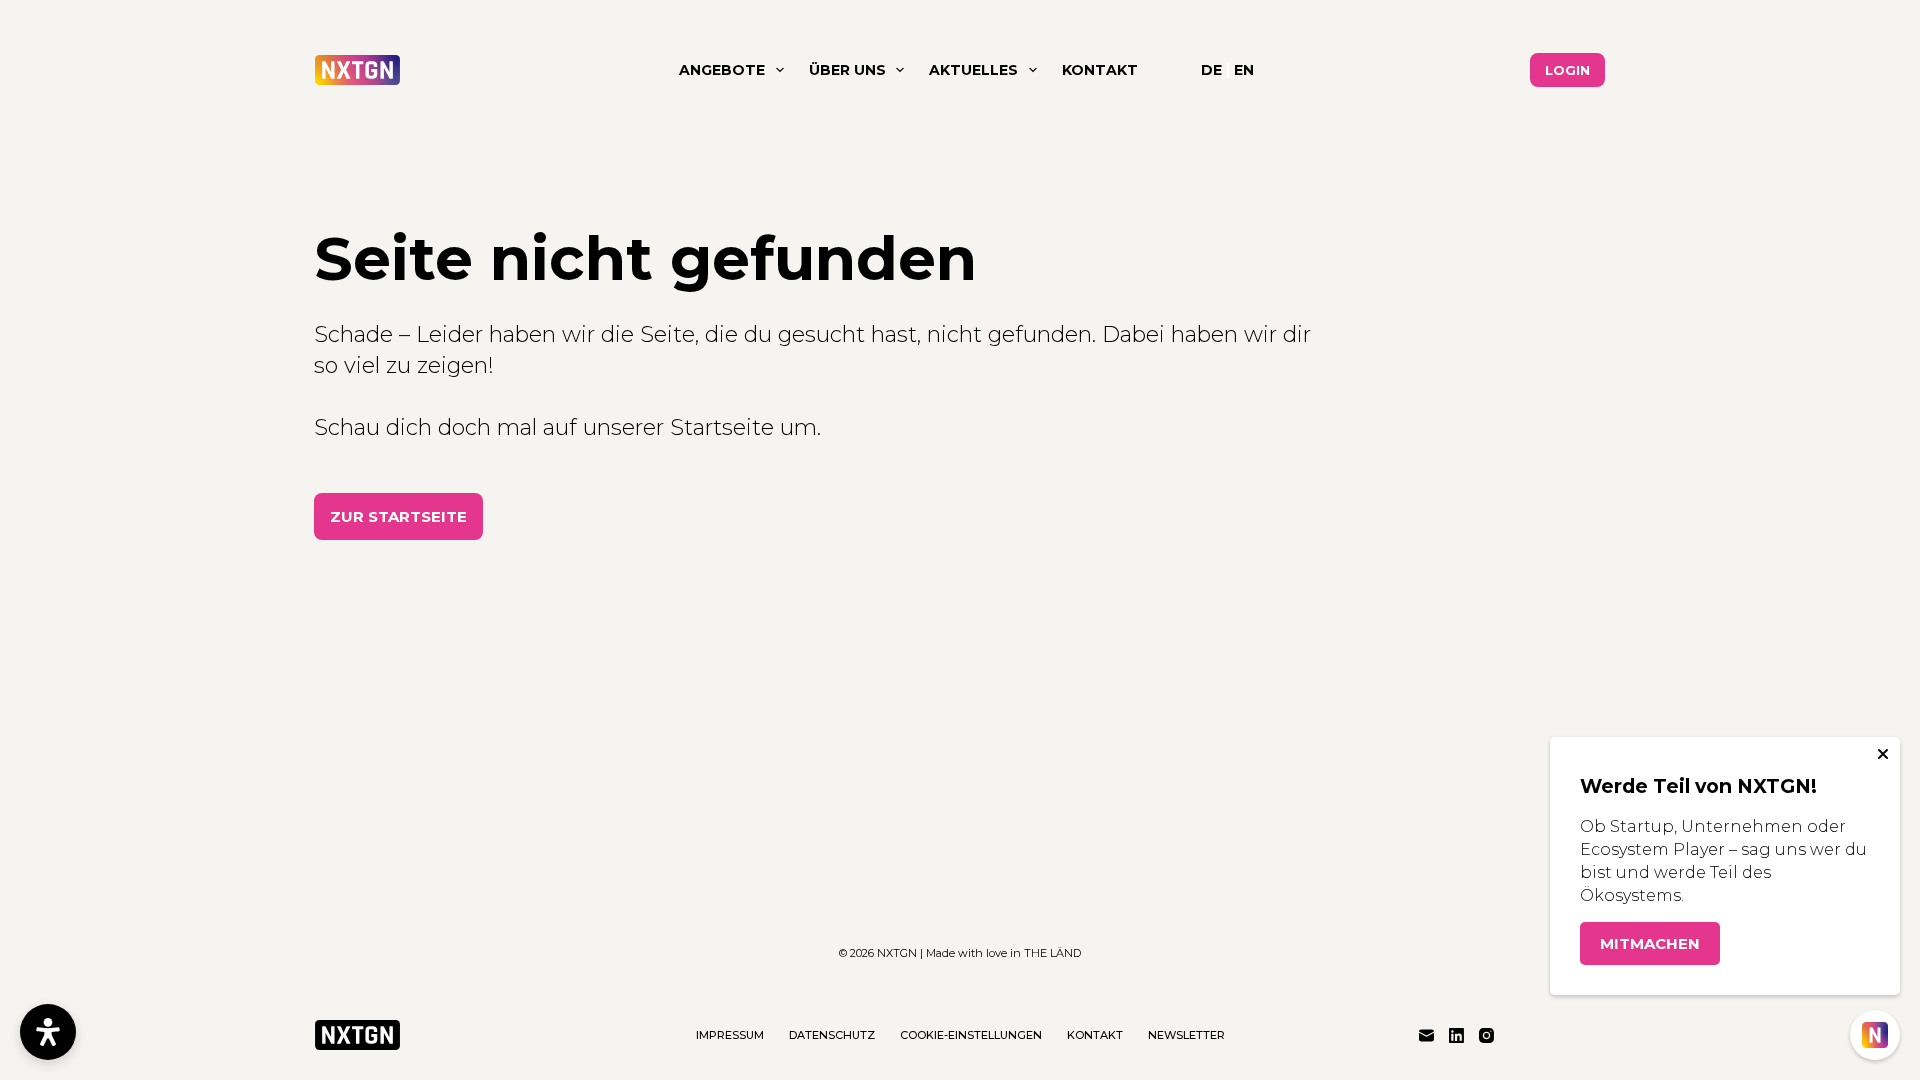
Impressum (730, 1035)
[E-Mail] (1426, 1035)
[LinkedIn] (1456, 1035)
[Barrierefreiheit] (48, 1032)
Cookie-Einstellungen (971, 1035)
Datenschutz (832, 1035)
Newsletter (1186, 1035)
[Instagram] (1486, 1035)
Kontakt (1100, 70)
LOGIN (1567, 70)
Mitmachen (1650, 943)
